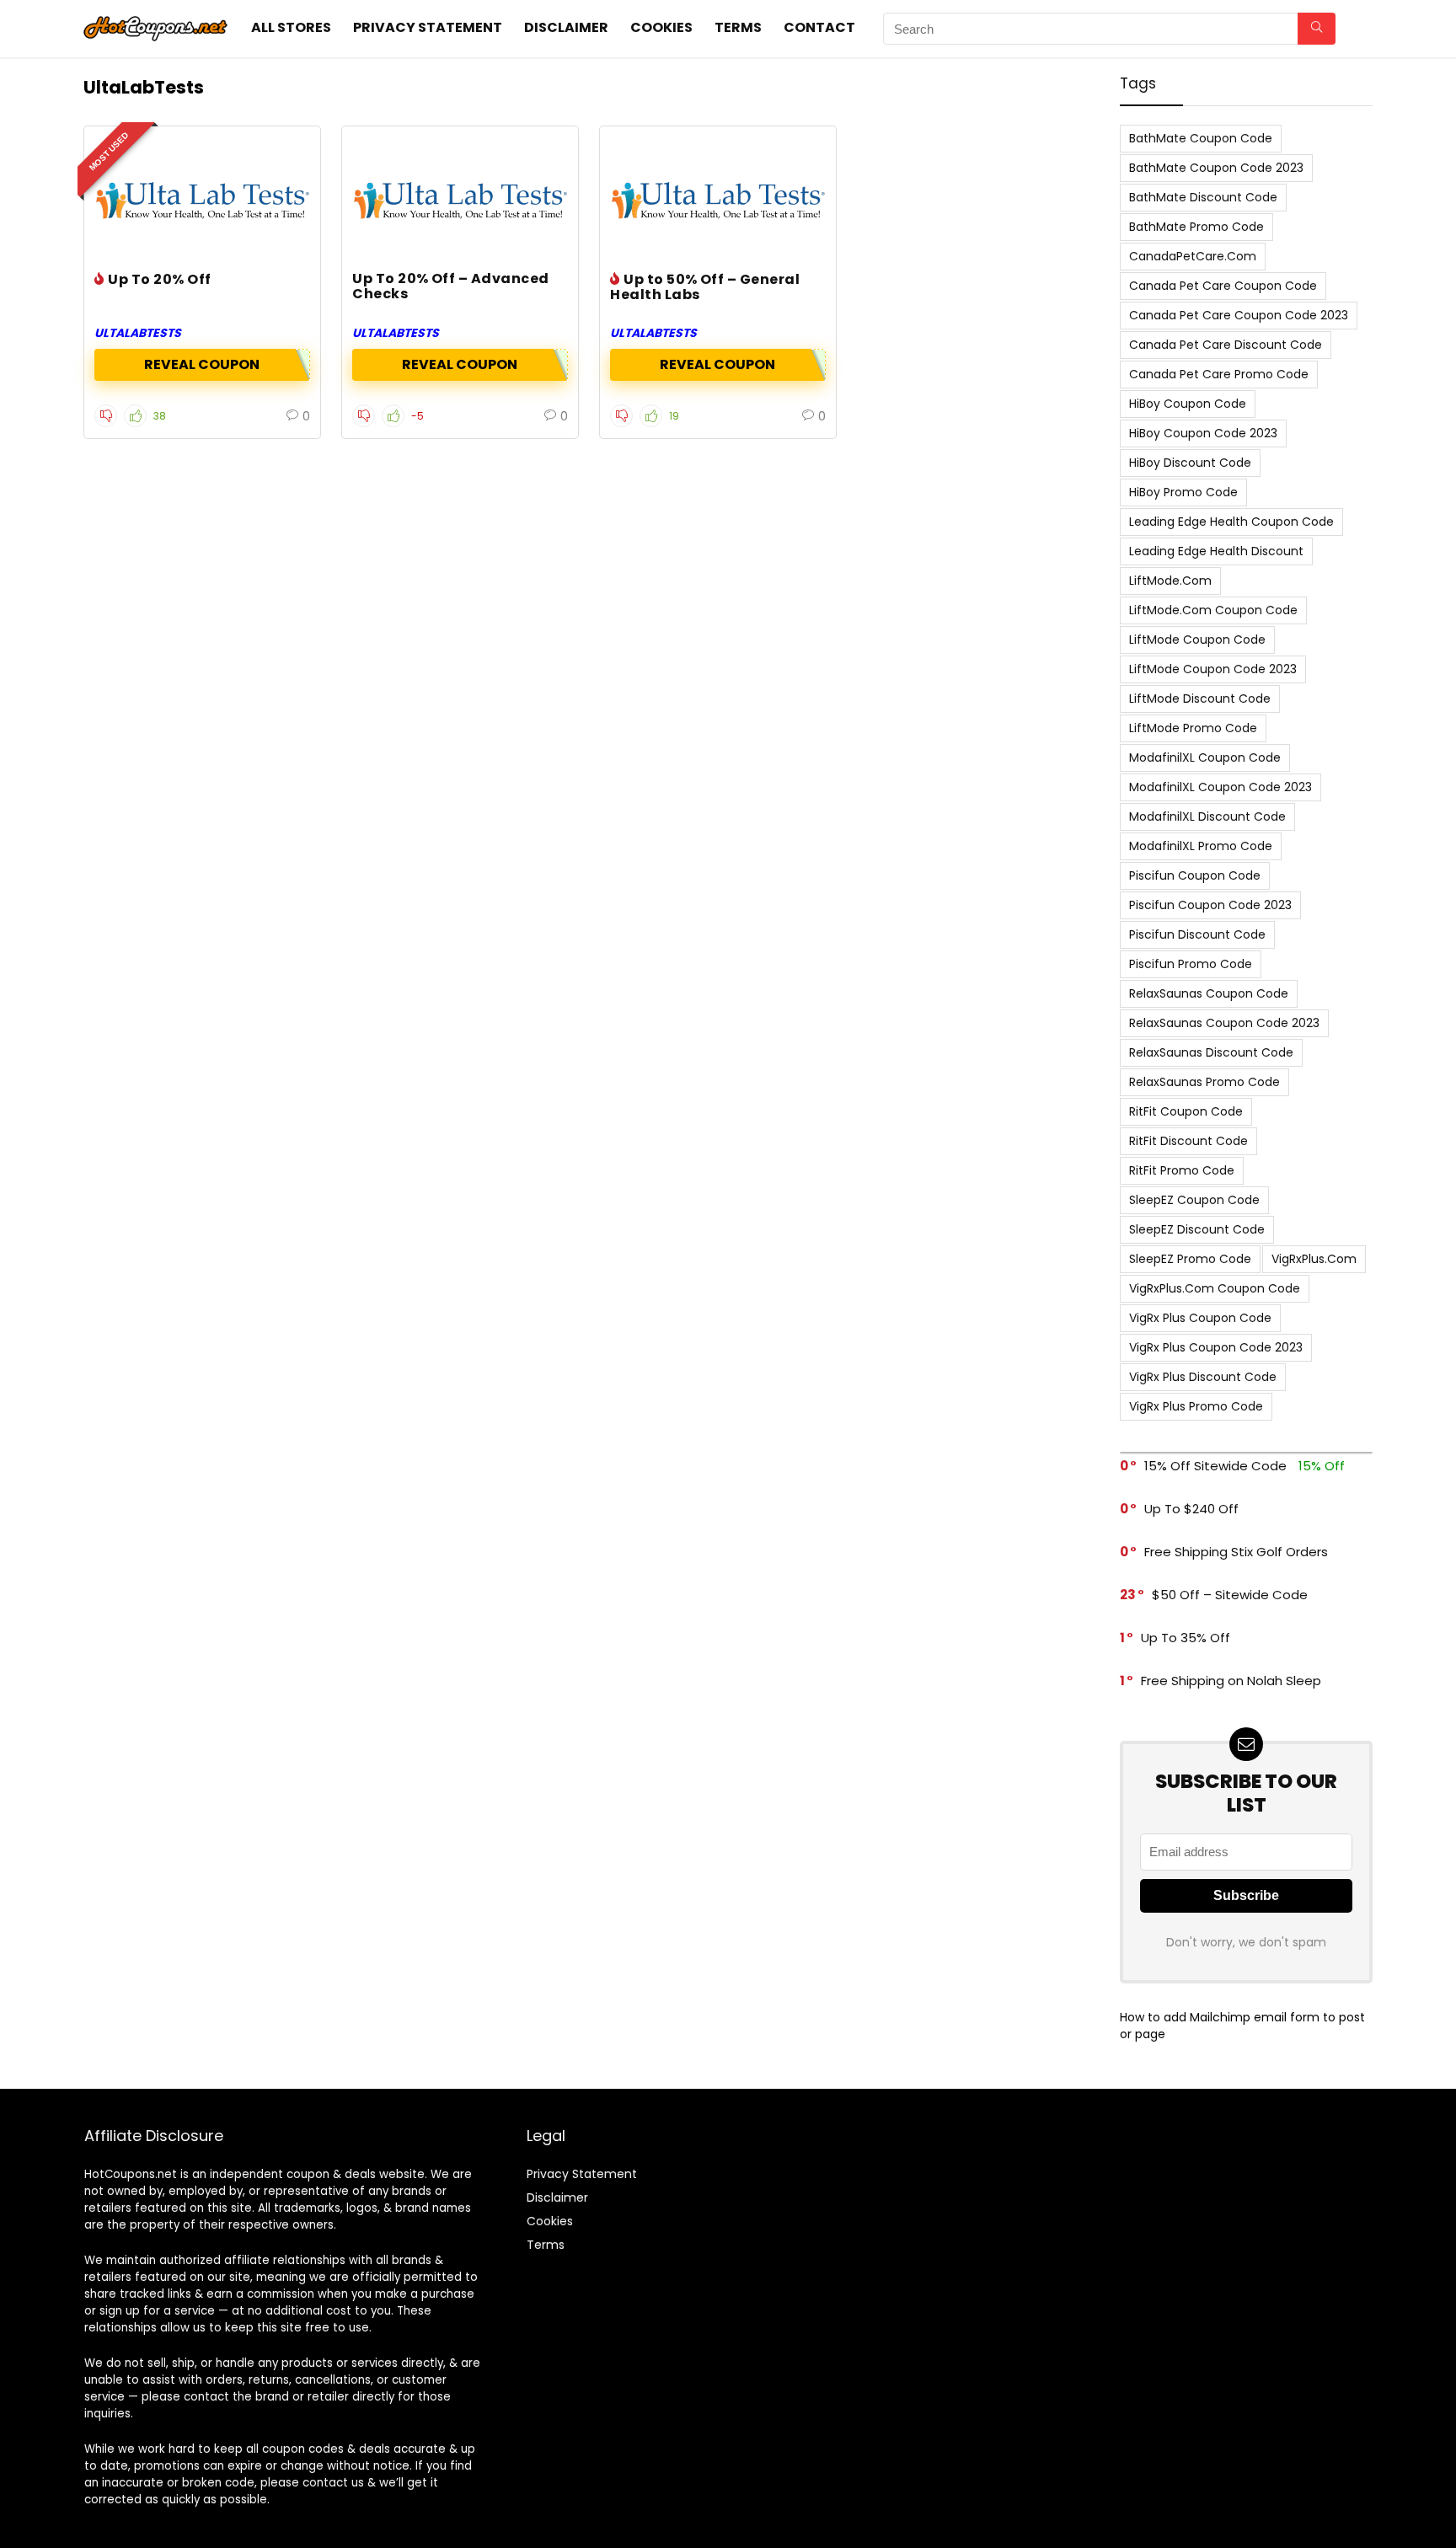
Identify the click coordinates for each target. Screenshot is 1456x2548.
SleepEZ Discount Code (1197, 1229)
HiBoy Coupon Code (1188, 404)
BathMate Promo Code (1196, 227)
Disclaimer (566, 27)
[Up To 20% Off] (202, 200)
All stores (291, 27)
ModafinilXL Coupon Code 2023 (1220, 787)
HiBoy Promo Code (1183, 492)
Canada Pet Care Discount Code (1226, 345)
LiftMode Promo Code (1193, 728)
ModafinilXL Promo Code (1201, 846)
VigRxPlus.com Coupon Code (1215, 1288)
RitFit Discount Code (1188, 1141)
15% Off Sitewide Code (1215, 1466)
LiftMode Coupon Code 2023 (1213, 669)
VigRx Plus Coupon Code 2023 (1216, 1347)
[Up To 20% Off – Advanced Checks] (460, 200)
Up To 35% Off (1186, 1638)
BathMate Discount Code (1203, 197)
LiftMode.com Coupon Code (1213, 610)
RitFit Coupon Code (1186, 1111)
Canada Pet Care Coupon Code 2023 (1239, 315)
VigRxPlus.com (1314, 1259)
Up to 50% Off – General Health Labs (705, 287)
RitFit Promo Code (1182, 1170)
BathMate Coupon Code (1201, 138)
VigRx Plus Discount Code (1203, 1377)
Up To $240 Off (1191, 1509)
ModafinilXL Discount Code (1207, 816)
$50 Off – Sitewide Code (1230, 1595)
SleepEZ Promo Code (1190, 1259)
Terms (738, 27)
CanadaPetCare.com (1193, 256)
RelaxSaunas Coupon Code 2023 (1224, 1023)
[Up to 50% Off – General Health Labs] (718, 200)
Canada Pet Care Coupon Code (1223, 286)
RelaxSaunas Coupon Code (1209, 993)
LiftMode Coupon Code (1197, 640)
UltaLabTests (138, 333)
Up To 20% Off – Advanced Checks (451, 286)
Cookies (661, 27)
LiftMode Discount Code (1200, 699)
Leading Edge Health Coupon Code (1231, 522)
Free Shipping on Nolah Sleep (1231, 1681)
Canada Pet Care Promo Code (1219, 374)
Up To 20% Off (159, 279)
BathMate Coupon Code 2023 (1216, 168)
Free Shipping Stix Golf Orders (1236, 1552)
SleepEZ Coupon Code (1194, 1200)
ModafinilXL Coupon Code (1205, 757)
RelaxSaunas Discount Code (1211, 1052)
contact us (333, 2483)
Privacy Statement (428, 27)
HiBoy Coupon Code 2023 (1203, 433)
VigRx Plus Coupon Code (1200, 1318)
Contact (819, 27)
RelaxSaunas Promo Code (1204, 1082)
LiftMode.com (1170, 581)
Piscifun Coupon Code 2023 (1210, 905)
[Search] (1317, 29)
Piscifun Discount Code (1197, 934)
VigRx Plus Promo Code (1196, 1406)
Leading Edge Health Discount (1216, 551)
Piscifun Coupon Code (1195, 875)
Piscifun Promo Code (1191, 964)
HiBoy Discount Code (1190, 463)
